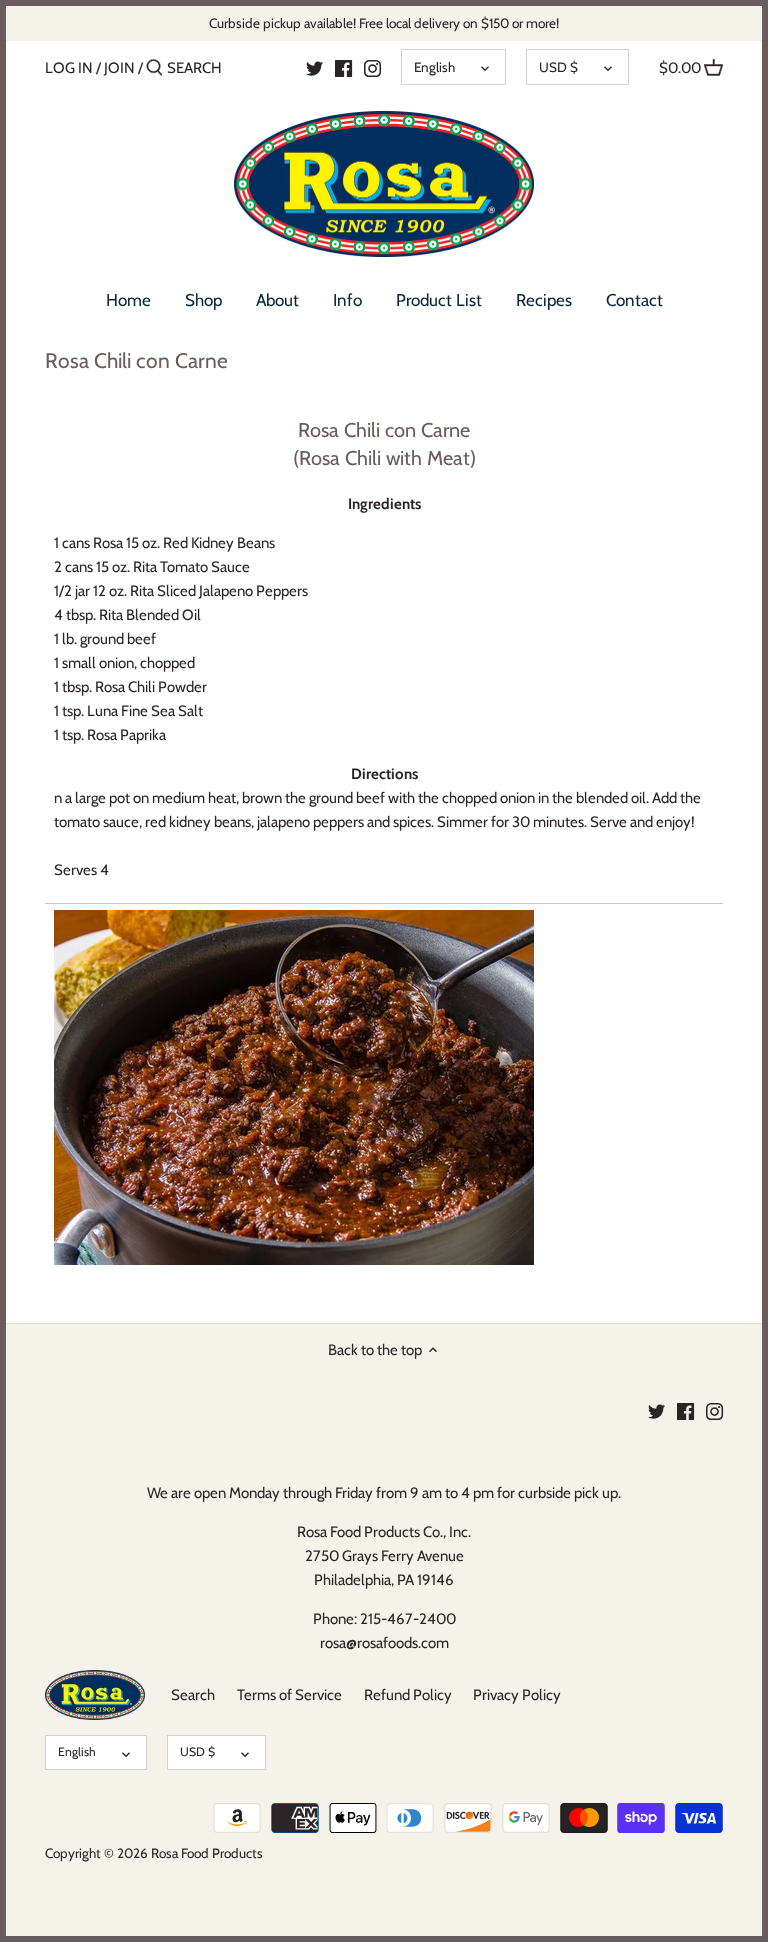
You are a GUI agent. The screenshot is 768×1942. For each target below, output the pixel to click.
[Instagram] (372, 67)
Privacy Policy (517, 1695)
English (434, 67)
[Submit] (154, 68)
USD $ (558, 67)
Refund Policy (408, 1695)
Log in (69, 68)
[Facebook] (685, 1410)
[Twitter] (656, 1410)
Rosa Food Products (207, 1853)
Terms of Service (289, 1695)
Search (193, 1695)
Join (119, 68)
